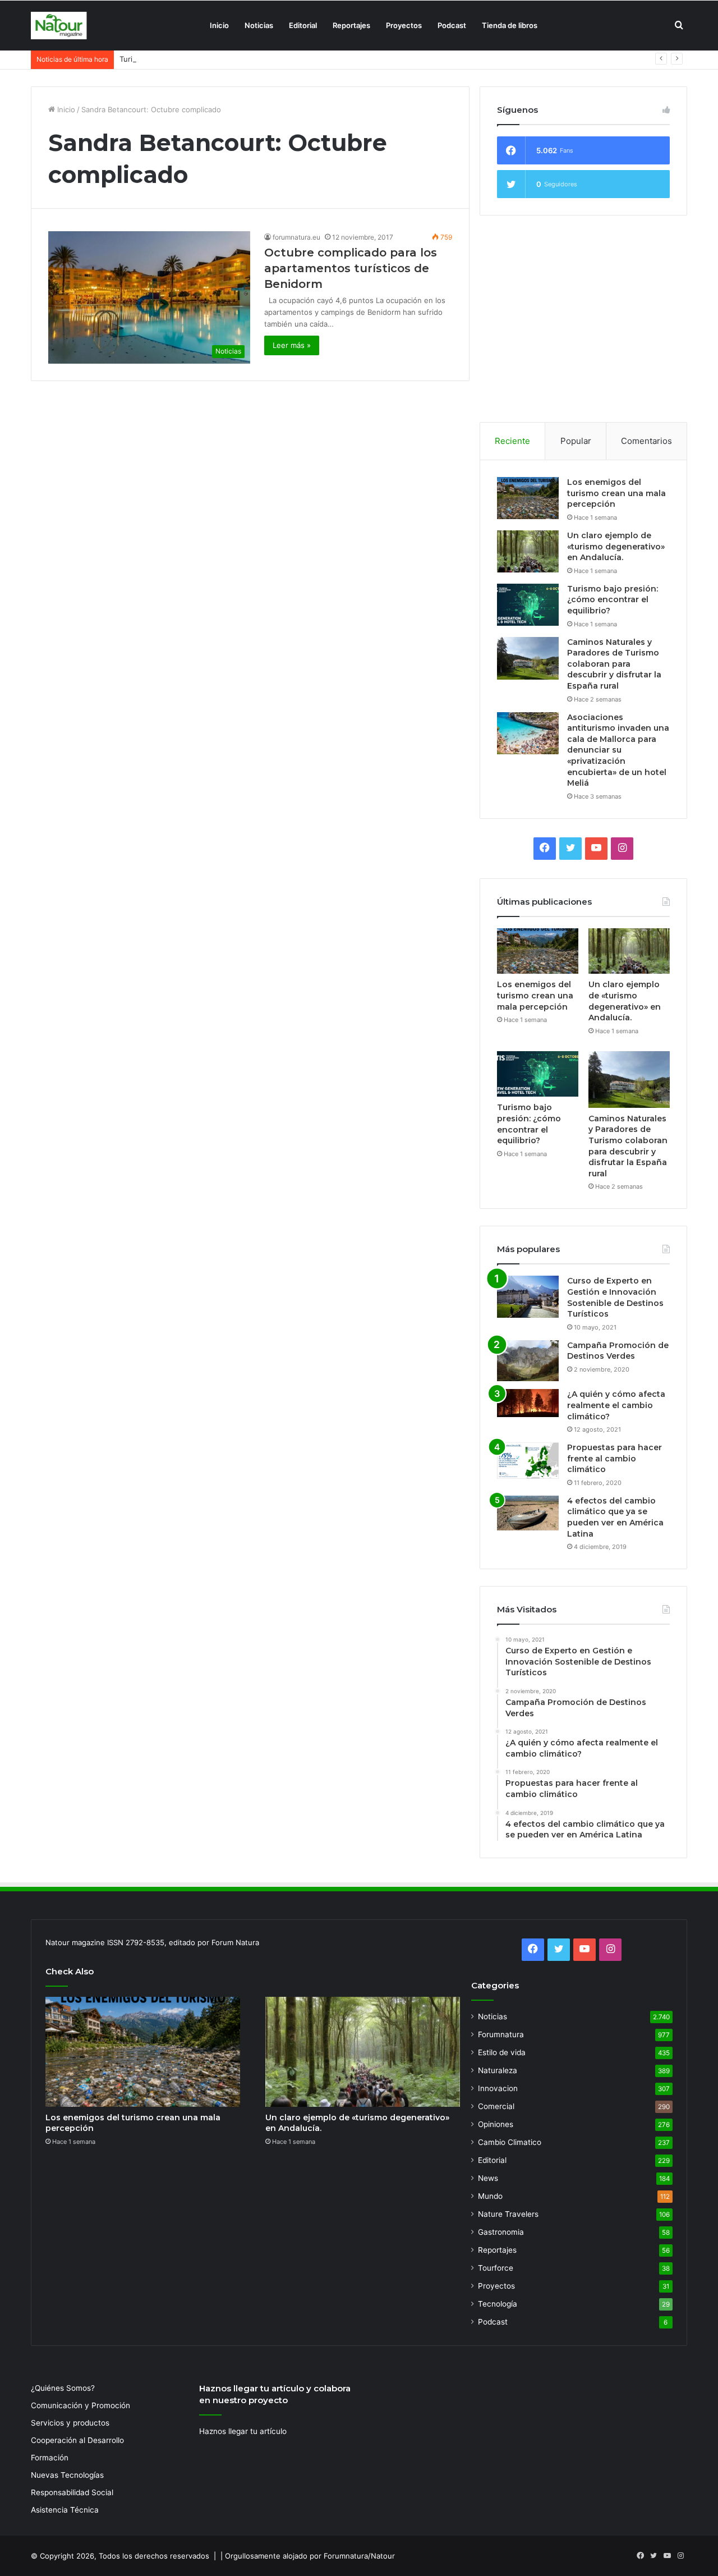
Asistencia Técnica (65, 2510)
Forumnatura (501, 2034)
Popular (576, 441)
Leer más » (292, 345)
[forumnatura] (59, 26)
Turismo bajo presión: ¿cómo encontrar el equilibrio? (211, 59)
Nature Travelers (508, 2214)
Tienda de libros (510, 25)
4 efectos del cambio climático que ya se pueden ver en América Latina (615, 1517)
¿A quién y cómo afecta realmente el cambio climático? (616, 1405)
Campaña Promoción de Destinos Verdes (618, 1351)
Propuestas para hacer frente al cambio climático (615, 1458)
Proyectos (404, 25)
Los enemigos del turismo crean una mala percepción (616, 493)
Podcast (452, 25)
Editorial (303, 25)
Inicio (219, 25)
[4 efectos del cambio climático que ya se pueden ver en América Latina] (528, 1513)
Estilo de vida (502, 2052)
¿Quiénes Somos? (63, 2388)
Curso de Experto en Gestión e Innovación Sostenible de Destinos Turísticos (615, 1297)
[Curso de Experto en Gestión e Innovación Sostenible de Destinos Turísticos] (528, 1297)
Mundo (490, 2196)
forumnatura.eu (296, 237)
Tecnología (498, 2304)
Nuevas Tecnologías (67, 2475)
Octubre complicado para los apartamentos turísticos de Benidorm (351, 268)
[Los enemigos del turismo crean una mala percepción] (528, 498)
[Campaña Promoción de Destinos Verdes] (528, 1361)
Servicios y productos (70, 2423)
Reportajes (351, 25)
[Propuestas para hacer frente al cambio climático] (528, 1461)
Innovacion (498, 2088)
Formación (50, 2458)
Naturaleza (498, 2070)
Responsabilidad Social (72, 2492)
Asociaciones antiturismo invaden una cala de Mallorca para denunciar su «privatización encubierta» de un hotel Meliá (618, 750)
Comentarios (646, 441)
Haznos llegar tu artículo (243, 2431)
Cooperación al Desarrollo (77, 2440)
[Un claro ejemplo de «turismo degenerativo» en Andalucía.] (528, 551)
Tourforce (496, 2268)
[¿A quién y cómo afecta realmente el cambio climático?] (528, 1403)
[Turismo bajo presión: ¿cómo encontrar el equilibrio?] (528, 605)
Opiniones (496, 2124)
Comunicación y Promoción (80, 2405)
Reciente (512, 441)
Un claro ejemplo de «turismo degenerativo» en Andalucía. (616, 546)
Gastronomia (501, 2232)
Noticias (259, 25)
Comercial (496, 2106)
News (488, 2178)
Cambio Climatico (510, 2142)
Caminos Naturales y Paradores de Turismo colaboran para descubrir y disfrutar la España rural (614, 664)
